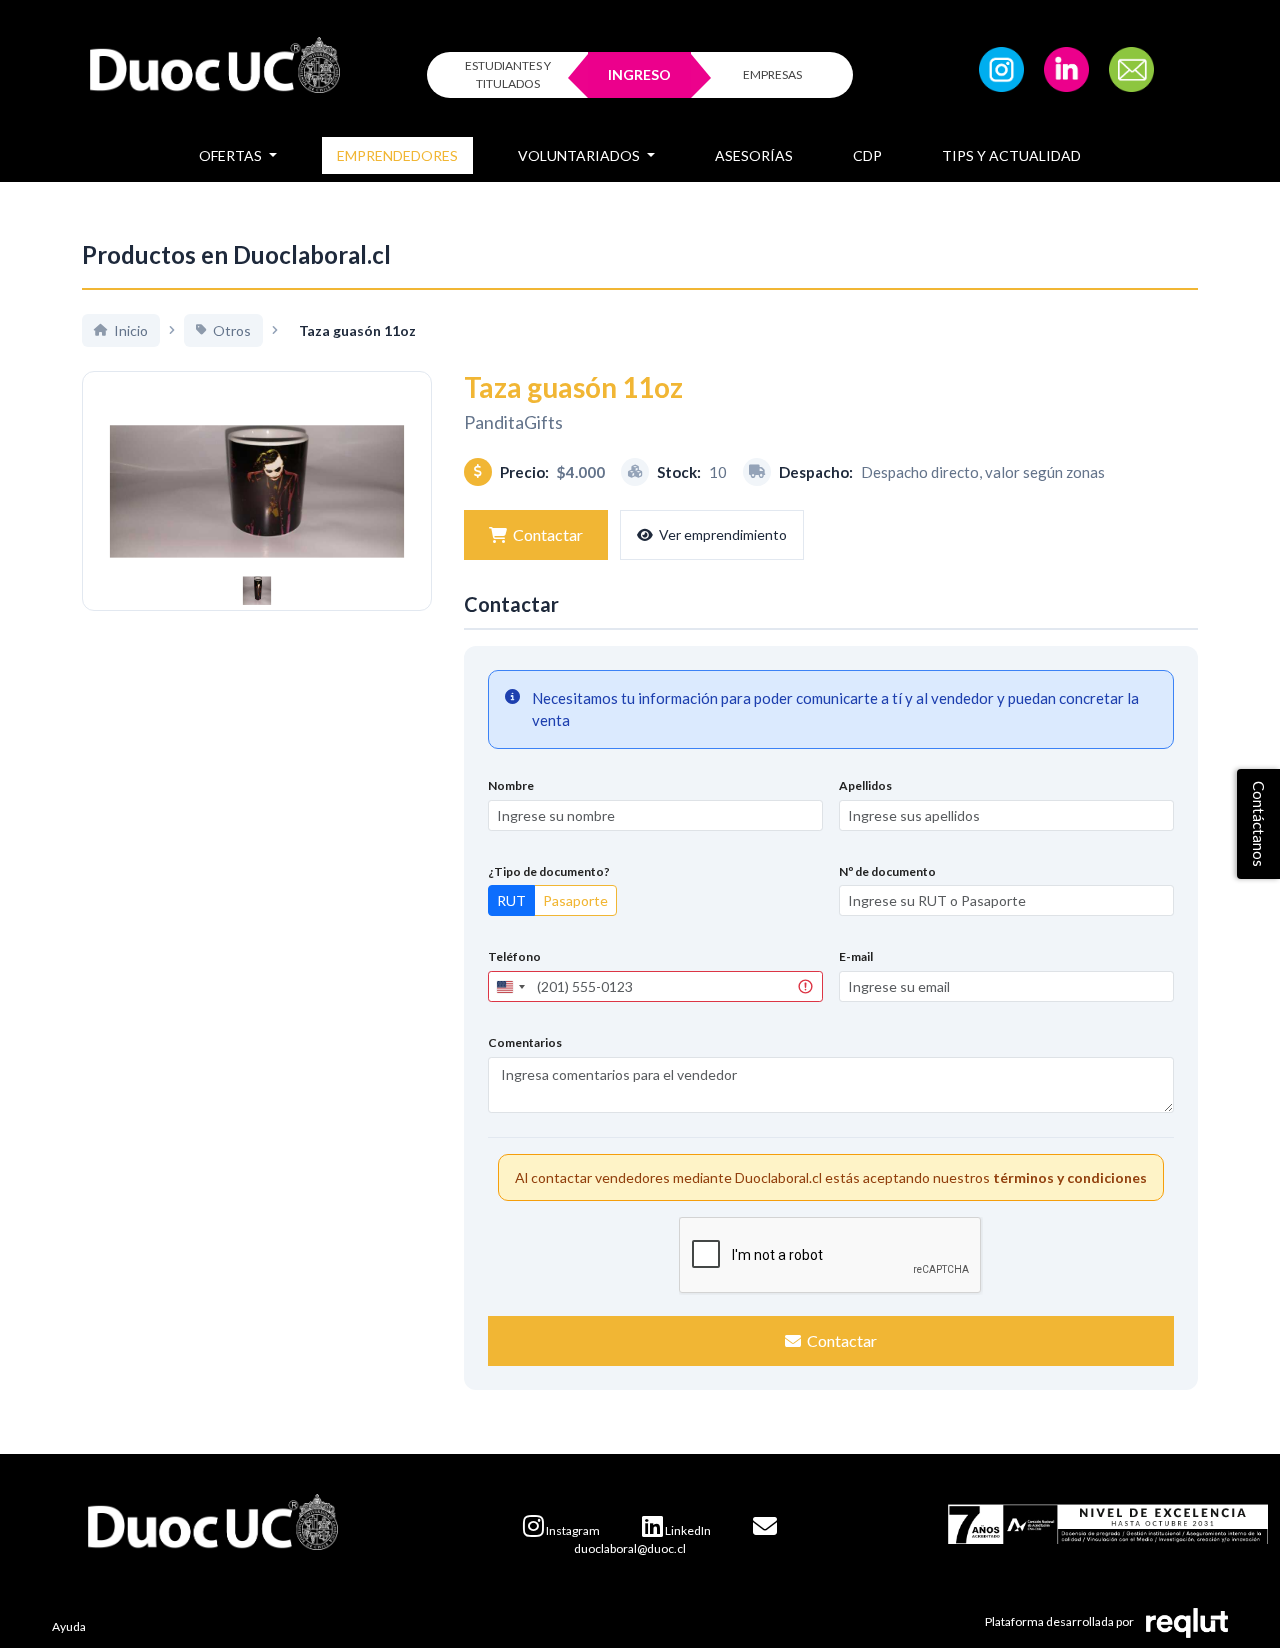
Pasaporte (575, 900)
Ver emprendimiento (723, 534)
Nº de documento (887, 871)
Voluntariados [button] (580, 155)
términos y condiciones (1070, 1177)
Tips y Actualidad (1011, 155)
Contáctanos (1259, 824)
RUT (511, 900)
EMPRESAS (772, 74)
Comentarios (525, 1042)
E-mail (856, 956)
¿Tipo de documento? (549, 871)
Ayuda (69, 1626)
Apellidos (865, 785)
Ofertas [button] (232, 155)
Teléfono (514, 956)
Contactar (548, 534)
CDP (867, 155)
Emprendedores (397, 155)
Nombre (511, 785)
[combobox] (510, 986)
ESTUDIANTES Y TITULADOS (508, 74)
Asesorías (754, 155)
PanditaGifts (513, 422)
